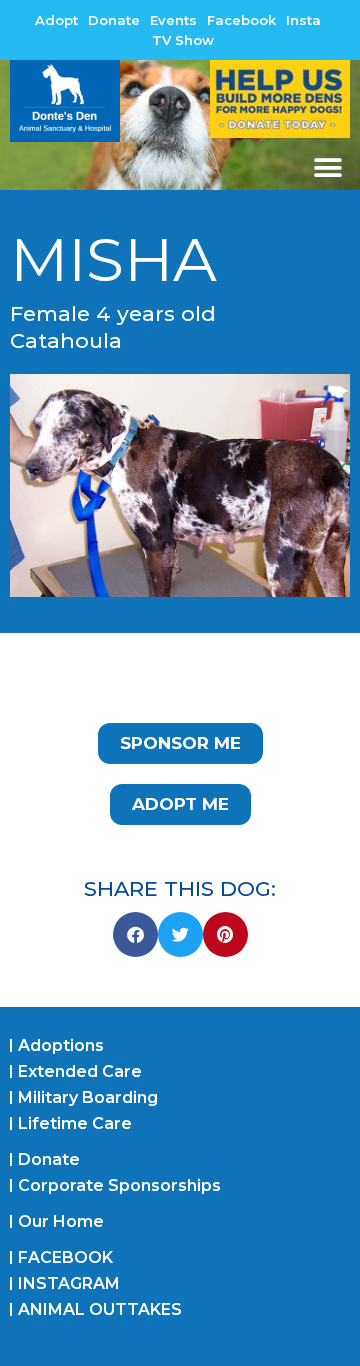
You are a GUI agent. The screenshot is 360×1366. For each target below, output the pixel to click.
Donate (114, 20)
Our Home (61, 1221)
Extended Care (80, 1071)
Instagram (69, 1283)
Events (173, 20)
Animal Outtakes (100, 1309)
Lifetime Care (75, 1123)
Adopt (56, 20)
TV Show (183, 40)
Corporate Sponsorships (119, 1185)
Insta (303, 20)
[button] (327, 167)
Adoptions (61, 1045)
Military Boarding (88, 1097)
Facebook (241, 20)
